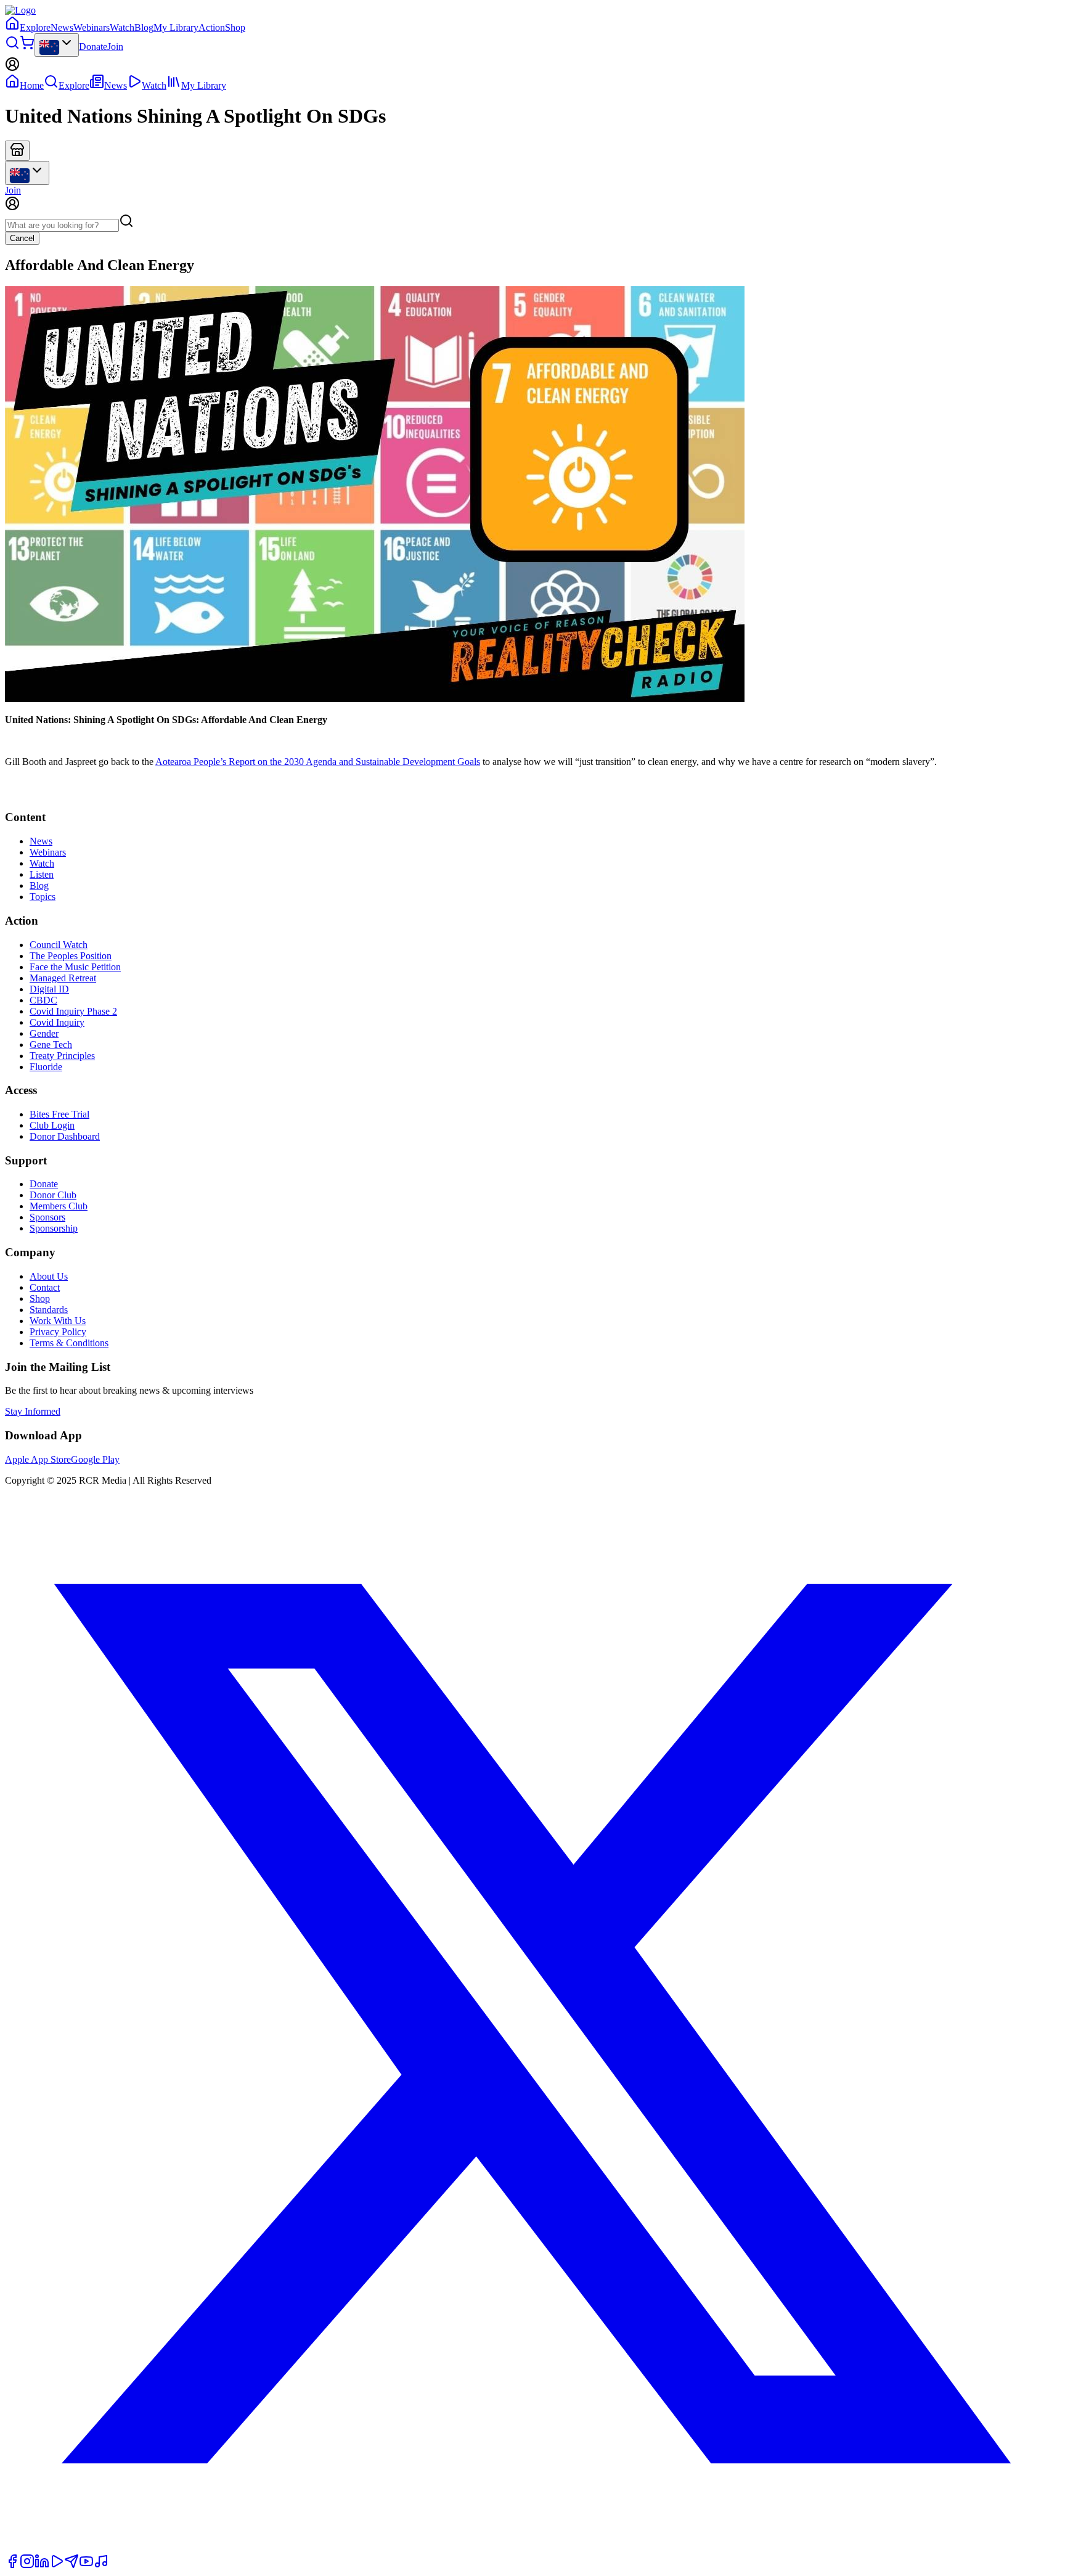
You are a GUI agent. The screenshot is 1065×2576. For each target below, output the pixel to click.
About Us (49, 1276)
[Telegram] (71, 2565)
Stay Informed (33, 1411)
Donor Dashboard (65, 1136)
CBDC (43, 1000)
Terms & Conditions (69, 1343)
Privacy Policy (58, 1332)
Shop (235, 27)
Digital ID (49, 989)
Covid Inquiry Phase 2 (73, 1011)
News (62, 27)
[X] (532, 2548)
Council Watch (59, 945)
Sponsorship (54, 1228)
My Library (176, 27)
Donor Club (53, 1195)
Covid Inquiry (57, 1022)
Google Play (95, 1459)
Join (115, 47)
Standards (49, 1310)
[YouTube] (86, 2565)
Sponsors (47, 1217)
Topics (43, 897)
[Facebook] (12, 2565)
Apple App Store (38, 1459)
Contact (45, 1287)
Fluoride (46, 1067)
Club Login (52, 1125)
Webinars (92, 27)
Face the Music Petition (75, 967)
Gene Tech (51, 1045)
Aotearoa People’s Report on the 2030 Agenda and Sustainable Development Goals (318, 762)
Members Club (59, 1206)
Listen (42, 874)
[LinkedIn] (42, 2565)
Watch (122, 27)
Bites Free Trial (59, 1114)
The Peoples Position (71, 956)
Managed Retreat (63, 978)
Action (212, 27)
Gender (44, 1033)
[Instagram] (27, 2565)
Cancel (22, 238)
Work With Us (58, 1321)
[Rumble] (57, 2565)
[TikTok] (101, 2565)
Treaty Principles (62, 1056)
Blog (144, 27)
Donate (93, 47)
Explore (35, 27)
